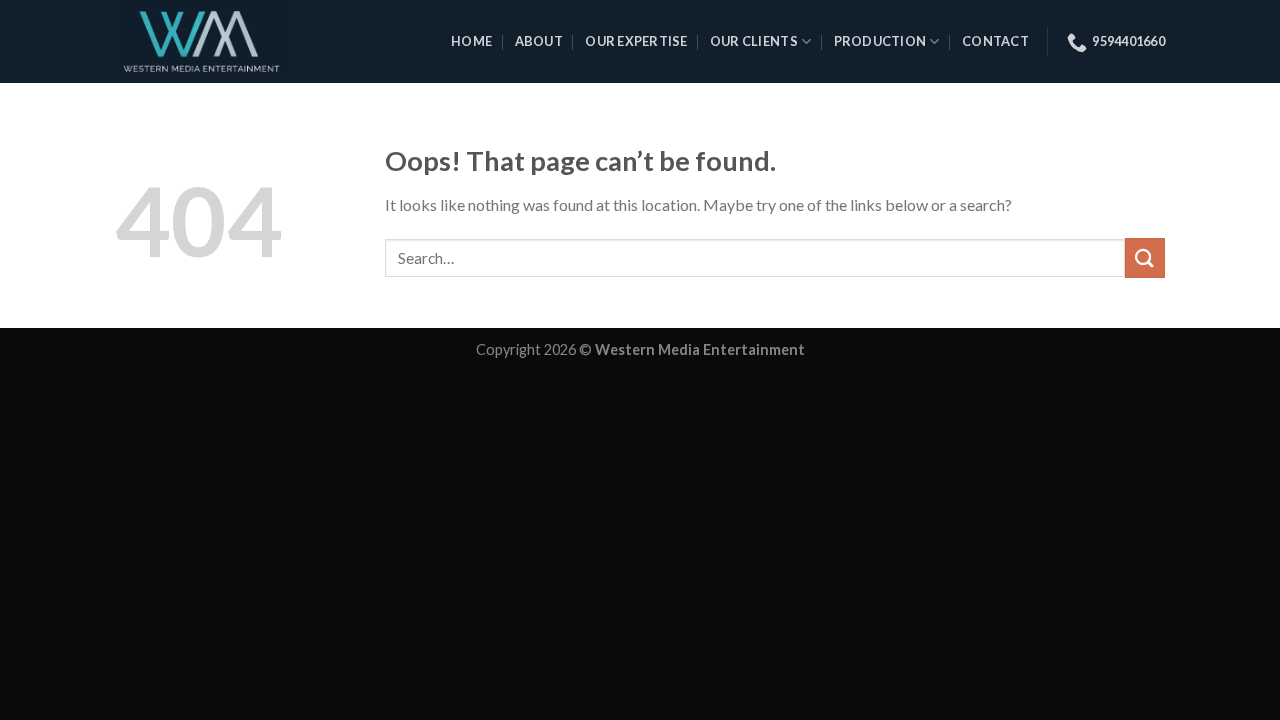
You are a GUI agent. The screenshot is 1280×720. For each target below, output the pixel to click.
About (539, 41)
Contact (995, 41)
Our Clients (754, 41)
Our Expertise (636, 41)
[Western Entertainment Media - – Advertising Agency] (218, 41)
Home (471, 41)
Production (880, 41)
